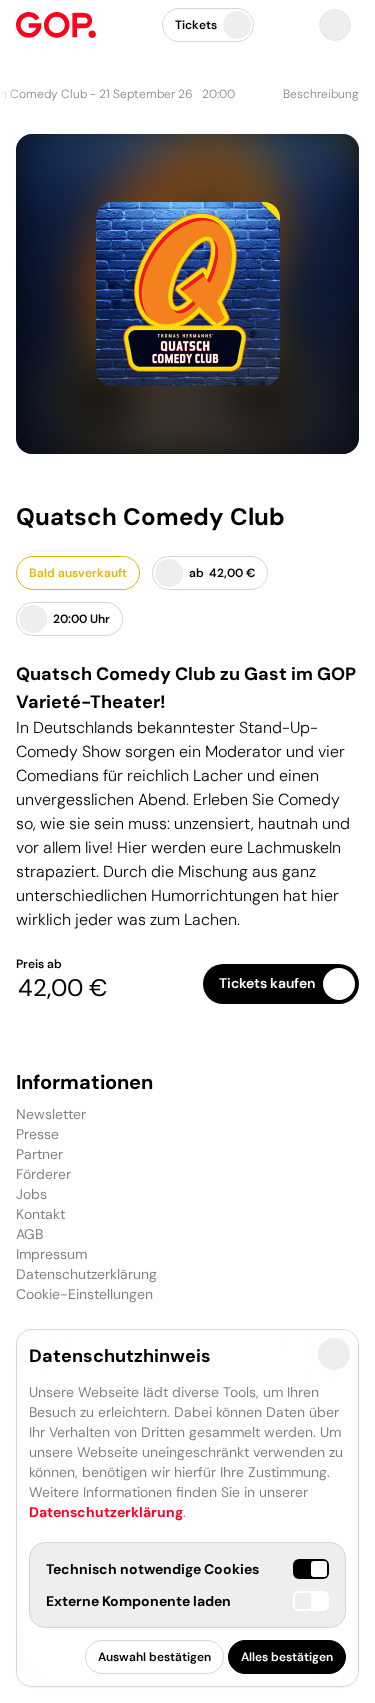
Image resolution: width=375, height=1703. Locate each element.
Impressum (51, 1254)
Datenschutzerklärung (86, 1274)
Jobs (31, 1194)
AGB (29, 1234)
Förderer (43, 1174)
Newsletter (51, 1114)
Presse (37, 1134)
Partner (39, 1154)
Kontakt (40, 1214)
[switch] (311, 1601)
